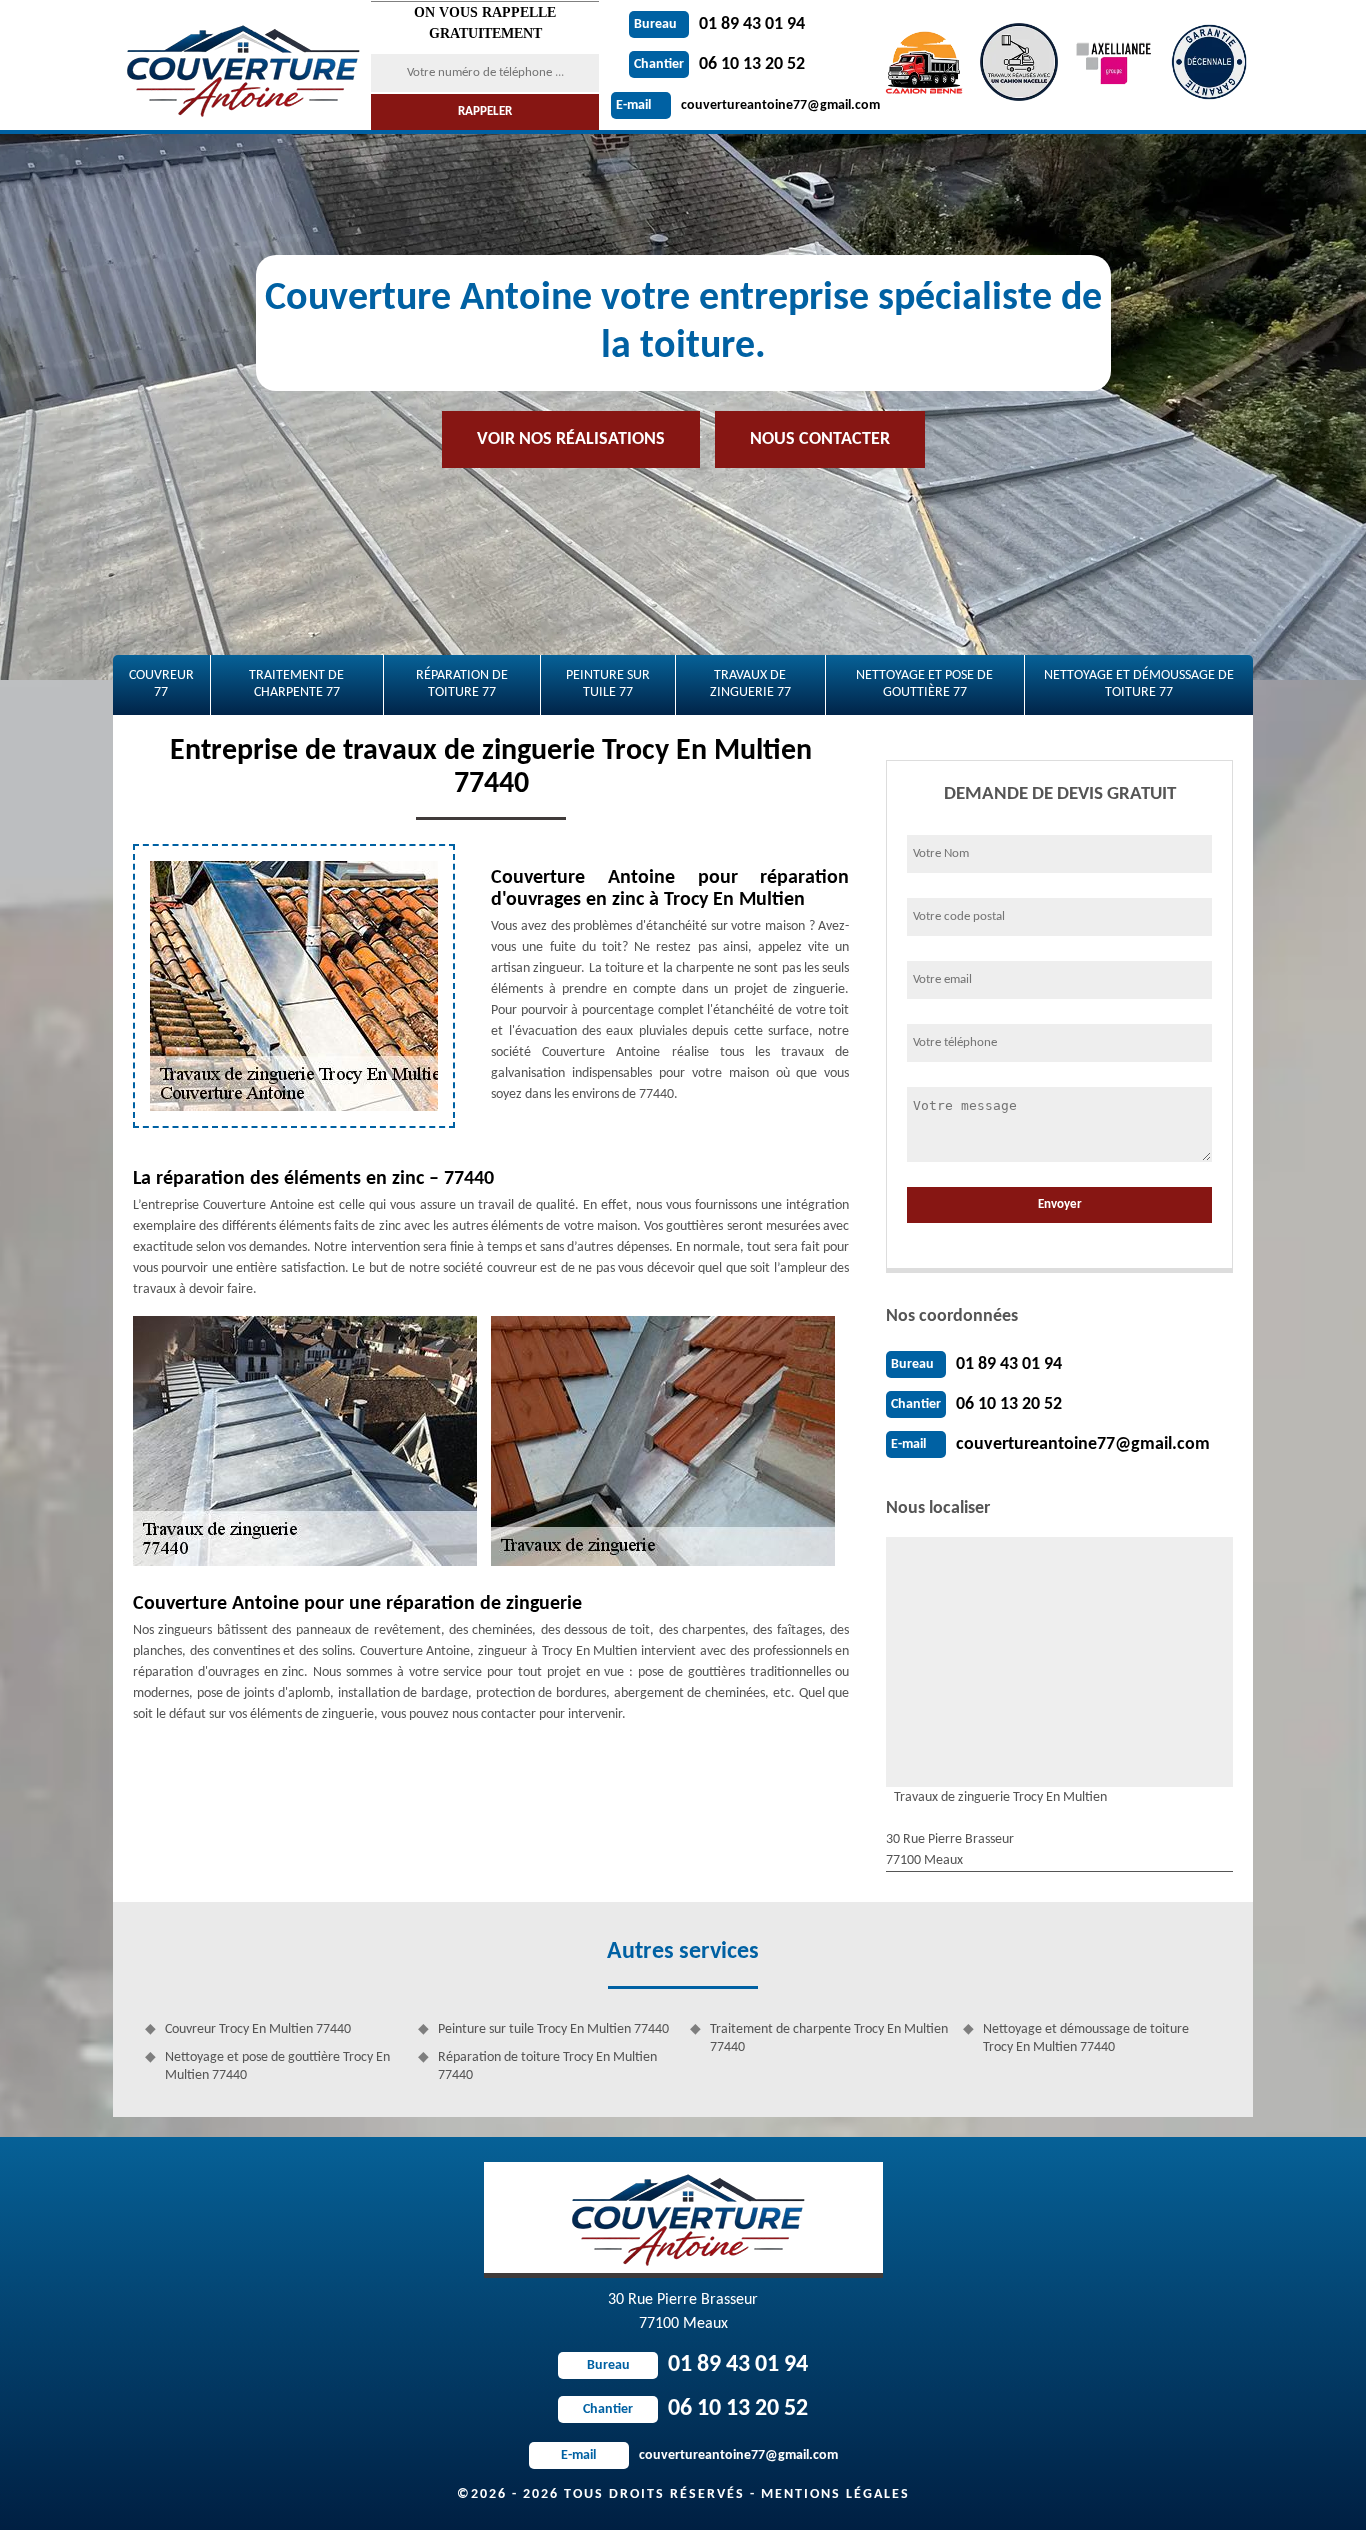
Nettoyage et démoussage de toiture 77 (1139, 684)
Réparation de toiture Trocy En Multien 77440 (547, 2066)
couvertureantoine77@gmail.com (748, 105)
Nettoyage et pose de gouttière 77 (924, 684)
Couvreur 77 (161, 684)
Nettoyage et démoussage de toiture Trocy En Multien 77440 (1086, 2038)
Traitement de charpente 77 (296, 684)
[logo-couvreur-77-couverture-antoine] (240, 65)
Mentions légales (835, 2494)
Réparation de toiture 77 (462, 684)
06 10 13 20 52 (719, 64)
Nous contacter (820, 439)
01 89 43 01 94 (719, 24)
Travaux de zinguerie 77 (750, 684)
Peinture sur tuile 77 (608, 684)
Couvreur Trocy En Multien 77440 (258, 2029)
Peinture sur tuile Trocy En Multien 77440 (553, 2029)
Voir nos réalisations (571, 439)
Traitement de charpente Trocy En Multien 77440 (829, 2038)
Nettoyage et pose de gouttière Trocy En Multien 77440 (277, 2066)
